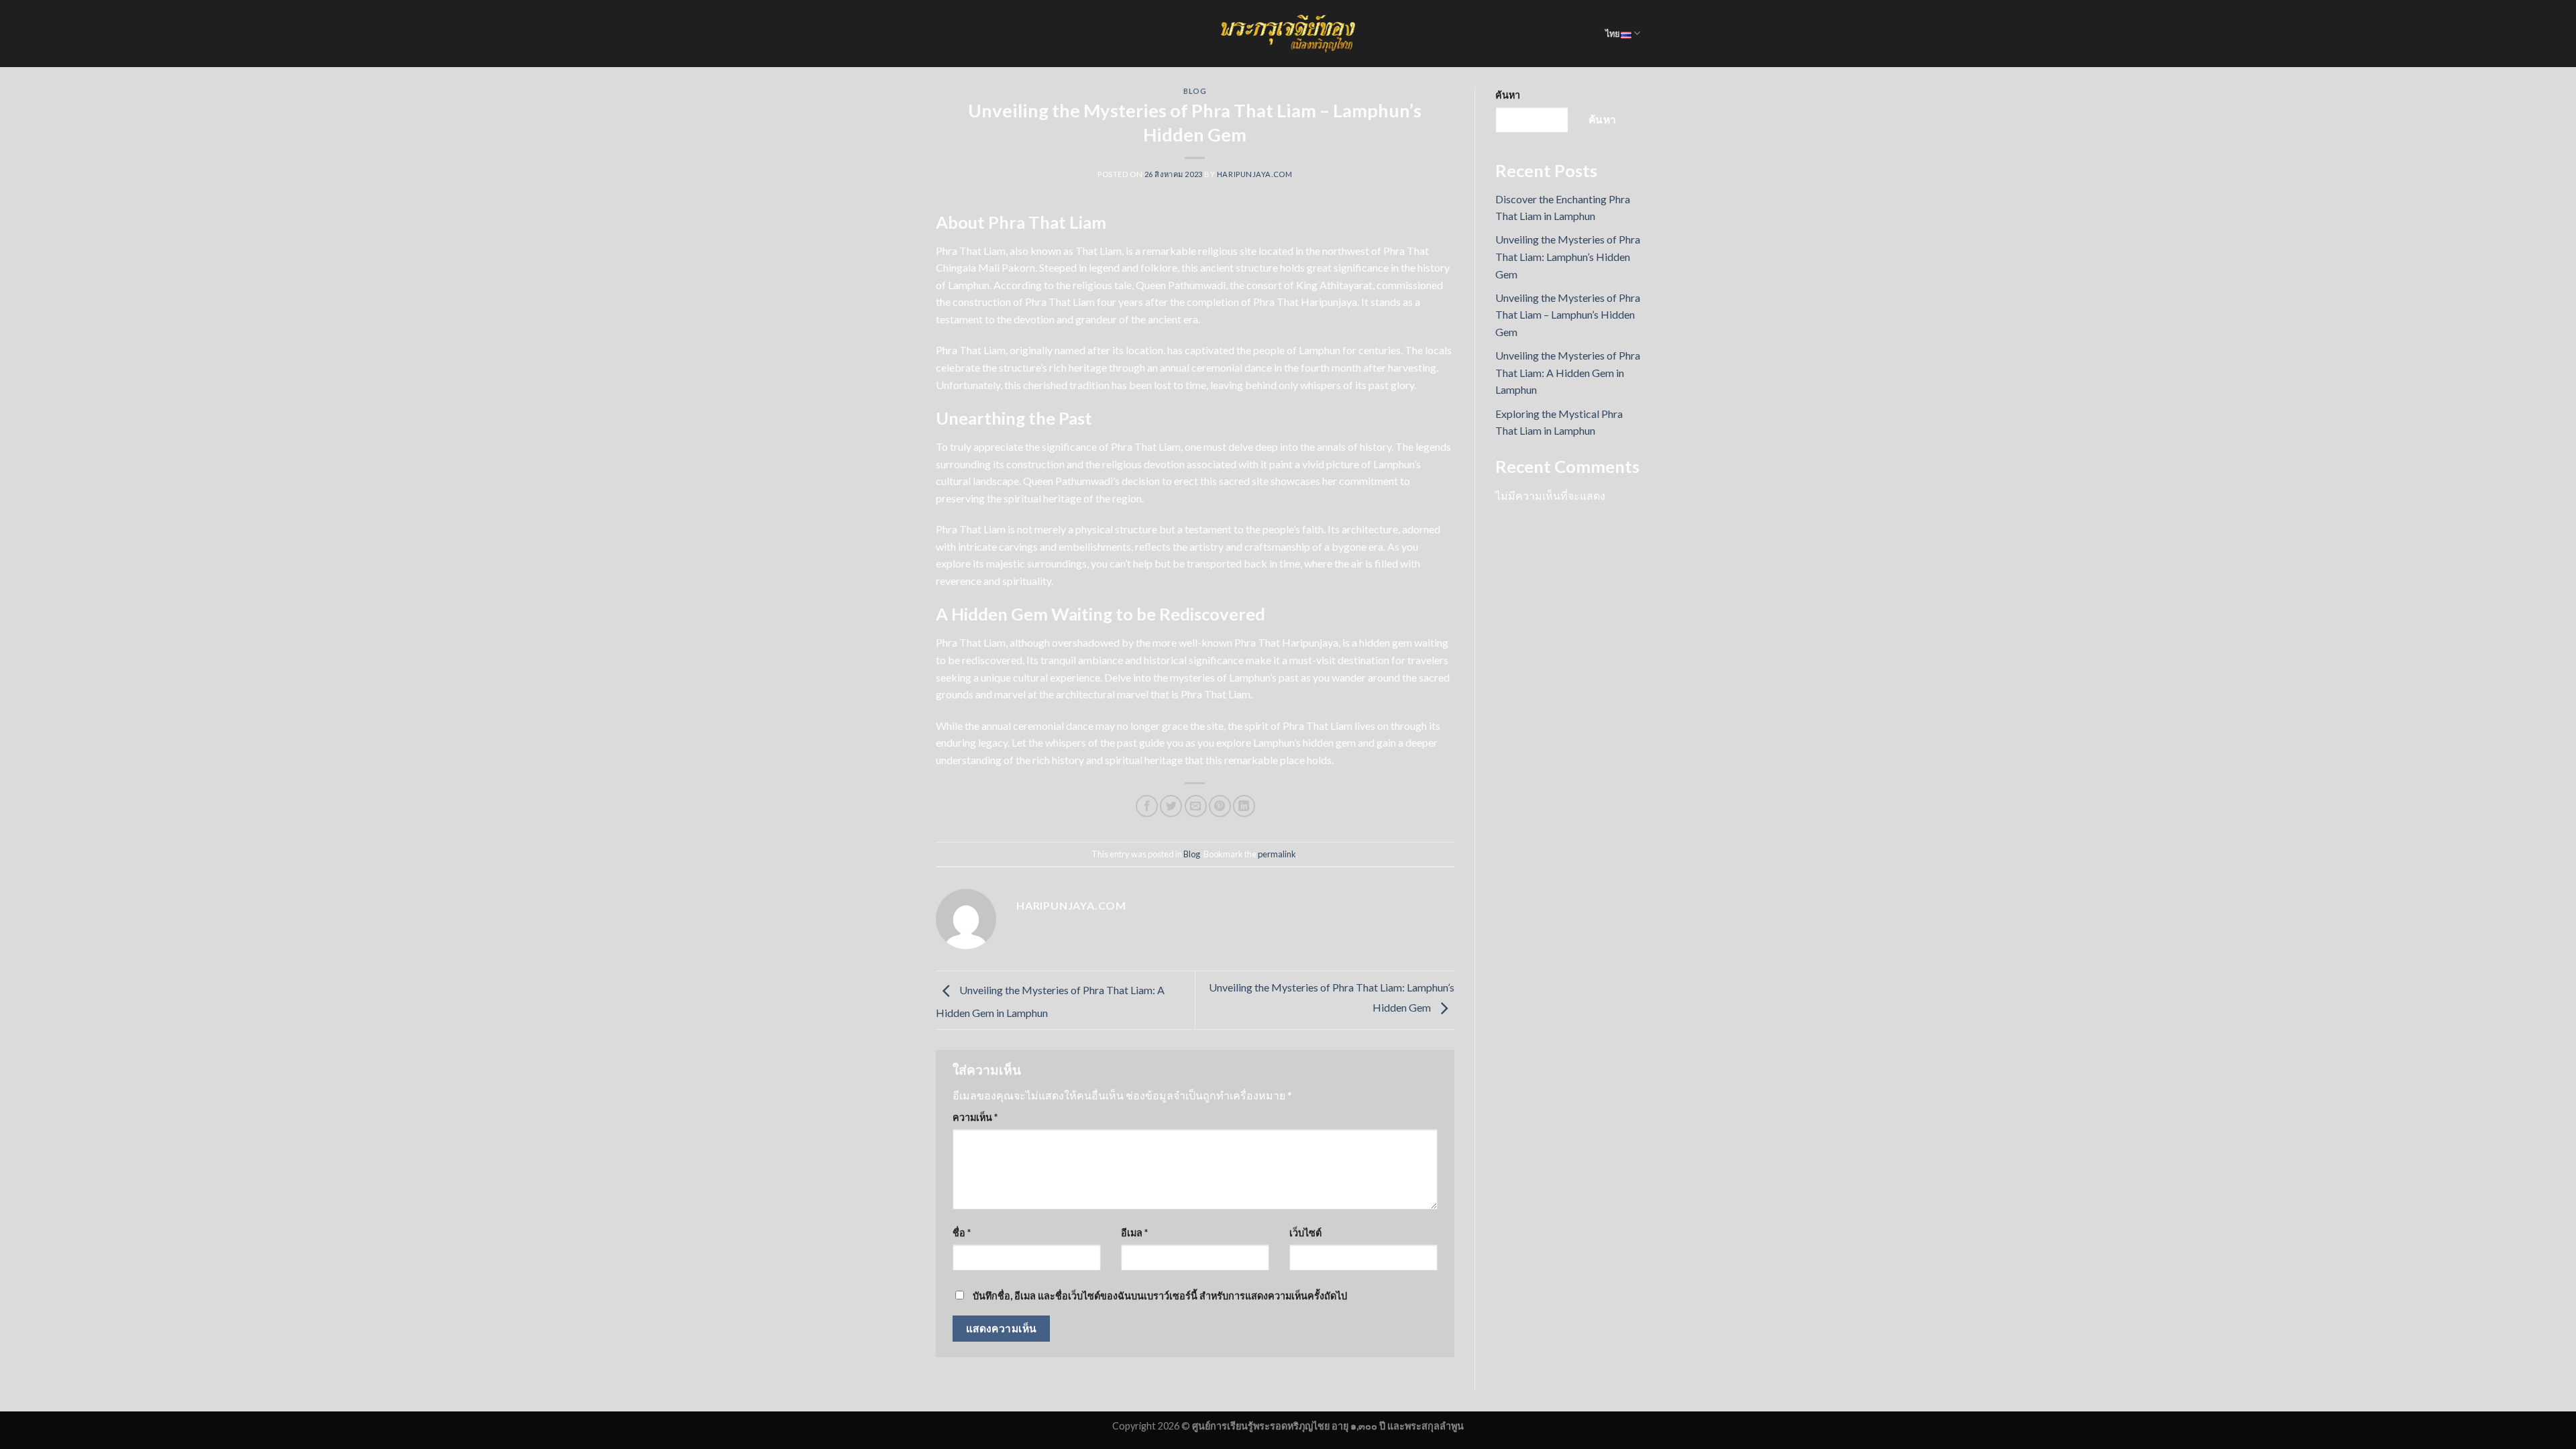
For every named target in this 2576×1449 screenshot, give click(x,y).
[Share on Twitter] (1171, 806)
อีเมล (1134, 1233)
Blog (1195, 91)
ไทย (1613, 34)
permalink (1277, 854)
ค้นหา (1508, 95)
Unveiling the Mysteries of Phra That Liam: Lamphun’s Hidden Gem (1568, 256)
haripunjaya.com (1254, 174)
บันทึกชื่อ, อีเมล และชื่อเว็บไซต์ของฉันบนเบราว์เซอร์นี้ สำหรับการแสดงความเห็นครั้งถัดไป (1160, 1296)
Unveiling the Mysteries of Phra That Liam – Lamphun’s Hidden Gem (1568, 315)
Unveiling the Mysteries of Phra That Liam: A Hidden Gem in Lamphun (1568, 372)
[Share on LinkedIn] (1244, 806)
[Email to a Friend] (1196, 806)
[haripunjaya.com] (1288, 34)
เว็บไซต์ (1305, 1233)
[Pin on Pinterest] (1220, 806)
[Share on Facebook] (1147, 806)
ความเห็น (975, 1117)
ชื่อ (962, 1233)
